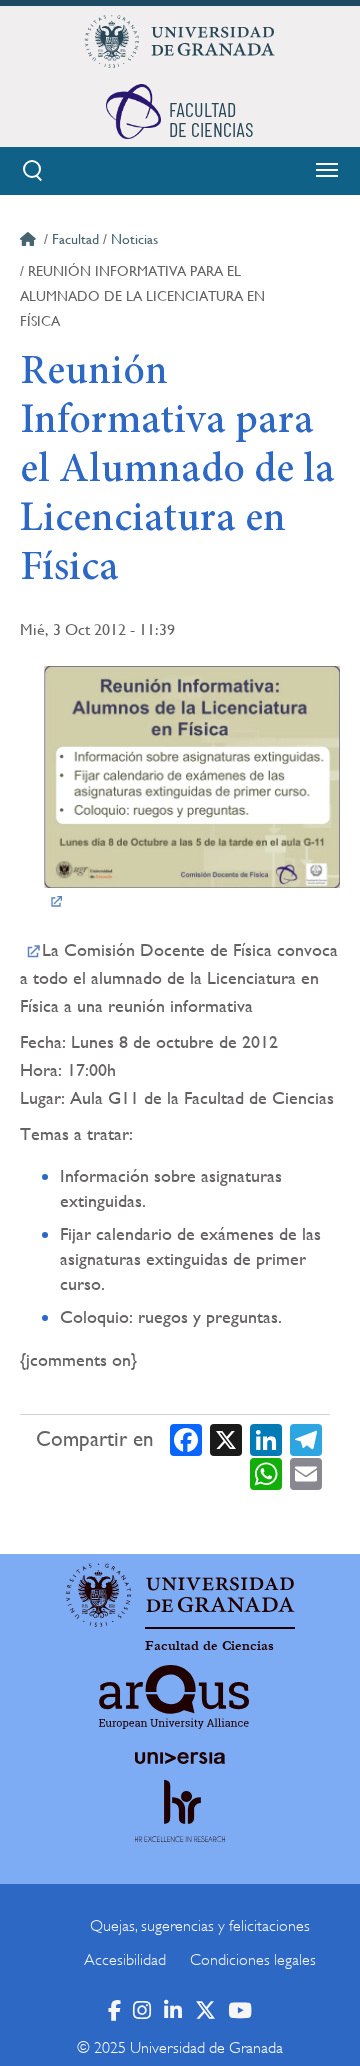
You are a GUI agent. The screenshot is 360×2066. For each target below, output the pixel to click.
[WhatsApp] (266, 1472)
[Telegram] (306, 1439)
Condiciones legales (253, 1960)
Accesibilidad (125, 1960)
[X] (226, 1439)
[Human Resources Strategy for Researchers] (180, 1829)
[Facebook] (186, 1439)
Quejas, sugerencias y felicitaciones (200, 1926)
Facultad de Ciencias (209, 1646)
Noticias (134, 239)
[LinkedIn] (266, 1439)
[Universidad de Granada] (180, 41)
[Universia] (180, 1758)
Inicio (30, 242)
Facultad (75, 239)
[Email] (306, 1472)
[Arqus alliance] (174, 1697)
